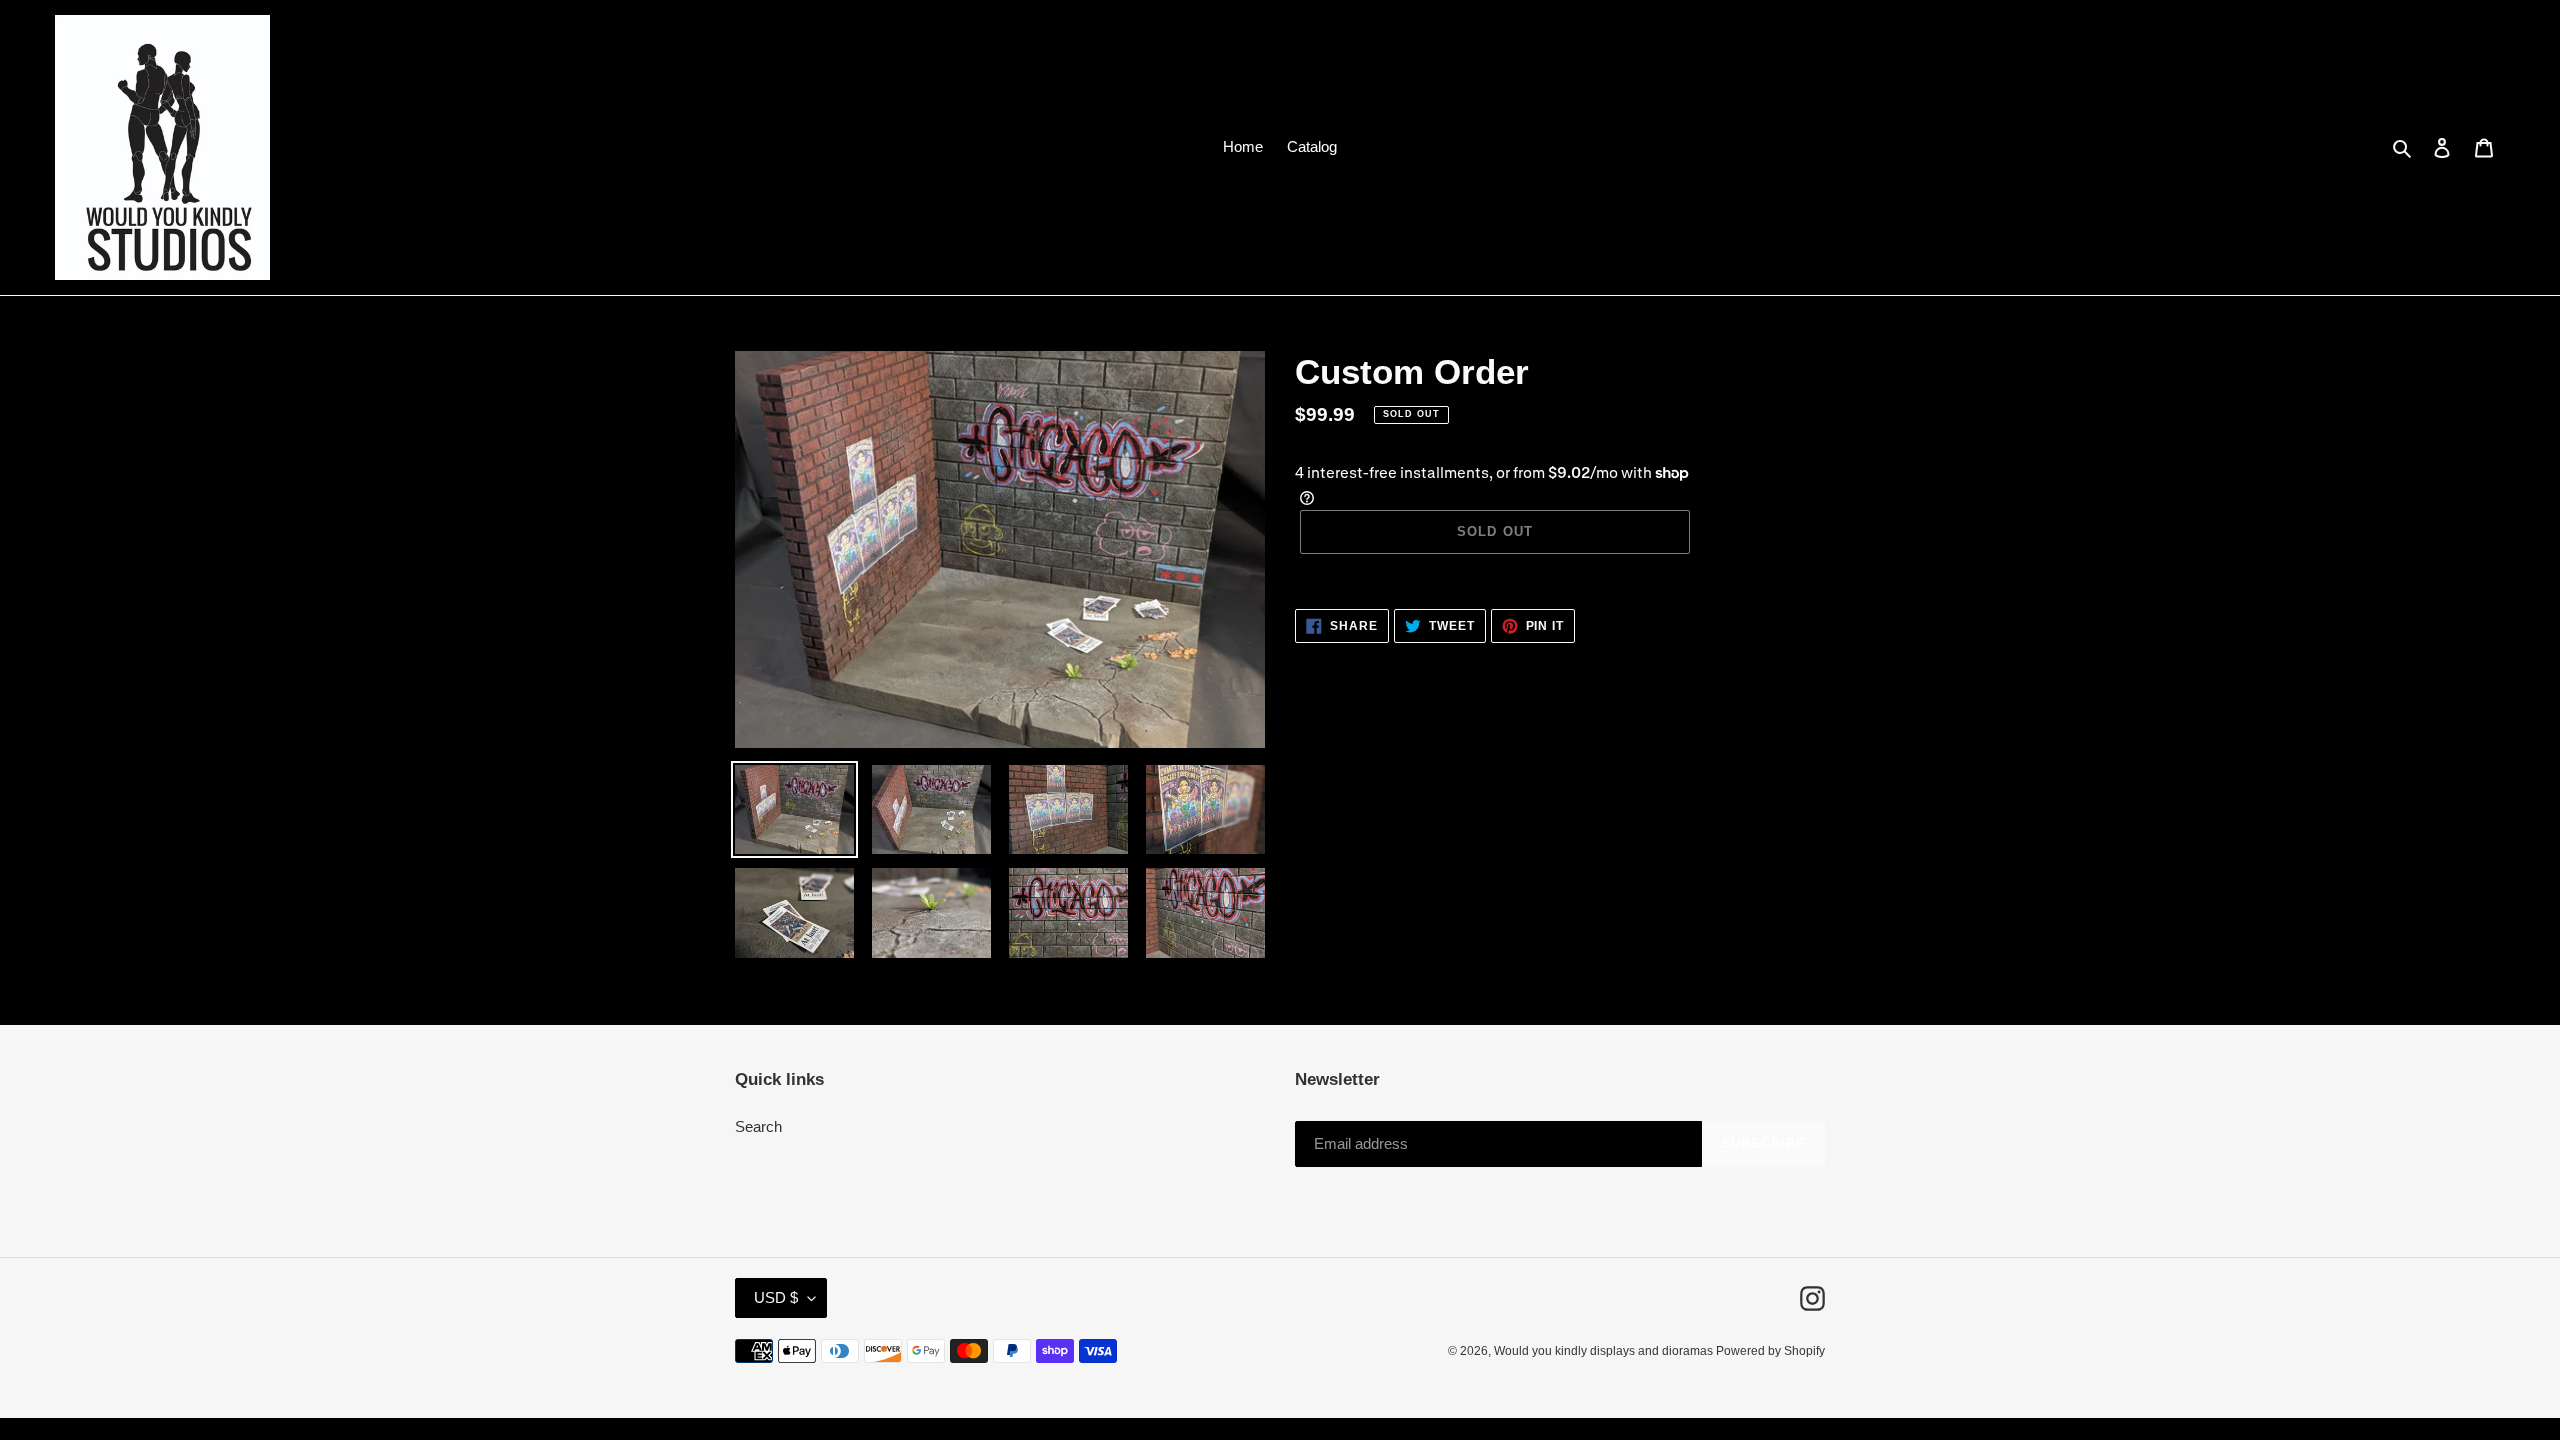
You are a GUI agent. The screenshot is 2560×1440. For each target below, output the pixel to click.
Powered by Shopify (1770, 1351)
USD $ (776, 1297)
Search (758, 1126)
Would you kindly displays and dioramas (1605, 1351)
